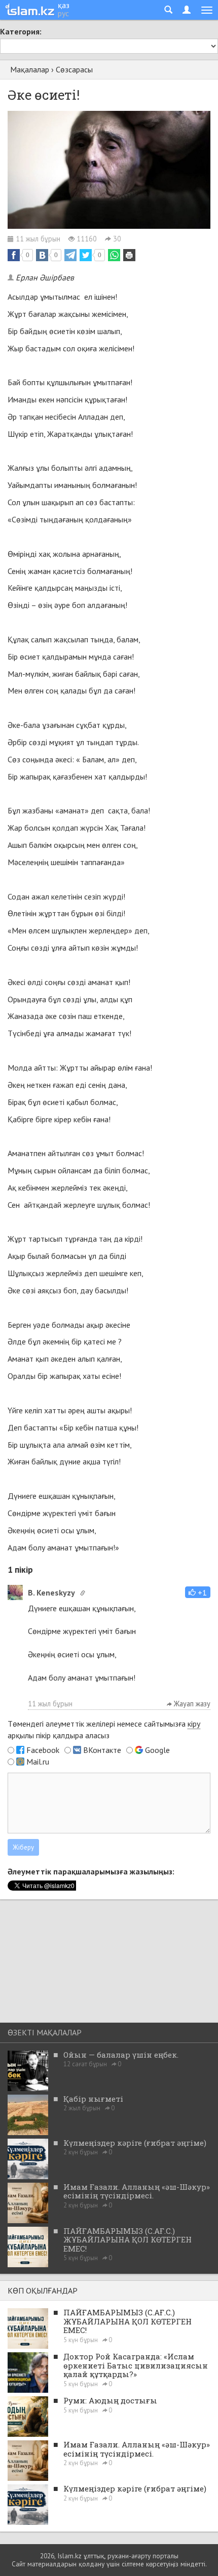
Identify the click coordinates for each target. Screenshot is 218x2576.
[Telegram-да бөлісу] (70, 255)
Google (157, 1750)
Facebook (43, 1750)
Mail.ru (38, 1762)
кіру (194, 1724)
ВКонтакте (102, 1750)
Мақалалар (30, 69)
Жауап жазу (191, 1704)
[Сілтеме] (83, 1593)
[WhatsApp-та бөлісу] (114, 255)
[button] (198, 1592)
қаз (64, 5)
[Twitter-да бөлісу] (86, 255)
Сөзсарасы (74, 69)
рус (63, 13)
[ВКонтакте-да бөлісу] (42, 255)
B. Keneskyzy (51, 1592)
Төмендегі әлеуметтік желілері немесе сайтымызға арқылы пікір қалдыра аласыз (104, 1729)
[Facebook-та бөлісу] (14, 255)
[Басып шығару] (129, 255)
